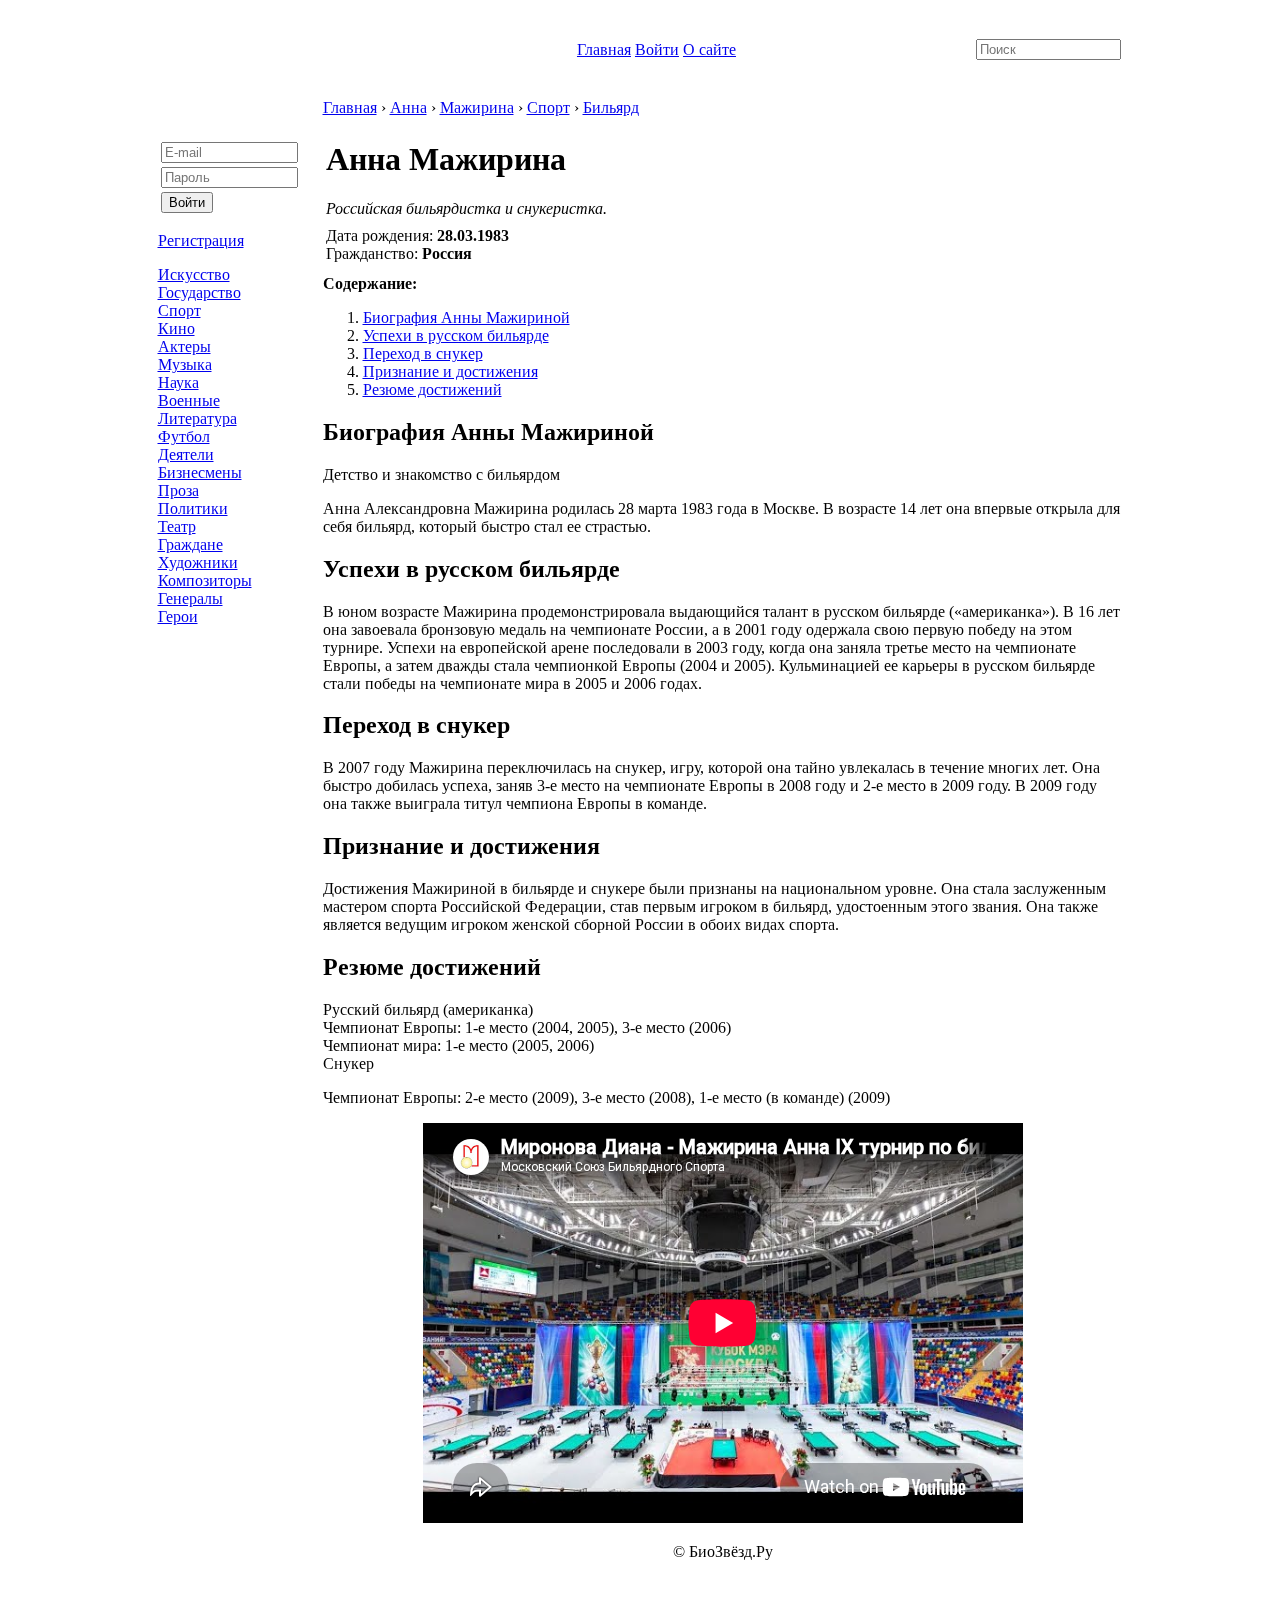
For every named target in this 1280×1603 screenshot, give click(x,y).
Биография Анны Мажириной (466, 317)
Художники (198, 562)
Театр (177, 526)
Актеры (184, 346)
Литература (197, 418)
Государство (199, 292)
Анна (408, 107)
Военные (189, 400)
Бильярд (611, 107)
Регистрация (201, 240)
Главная (604, 49)
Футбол (184, 436)
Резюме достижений (432, 389)
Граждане (190, 544)
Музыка (185, 364)
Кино (176, 328)
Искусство (194, 274)
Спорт (179, 310)
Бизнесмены (200, 472)
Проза (178, 490)
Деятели (186, 454)
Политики (193, 508)
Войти (657, 49)
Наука (178, 382)
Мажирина (477, 107)
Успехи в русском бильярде (456, 335)
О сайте (709, 49)
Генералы (190, 598)
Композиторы (205, 580)
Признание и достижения (450, 371)
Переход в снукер (423, 353)
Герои (178, 616)
